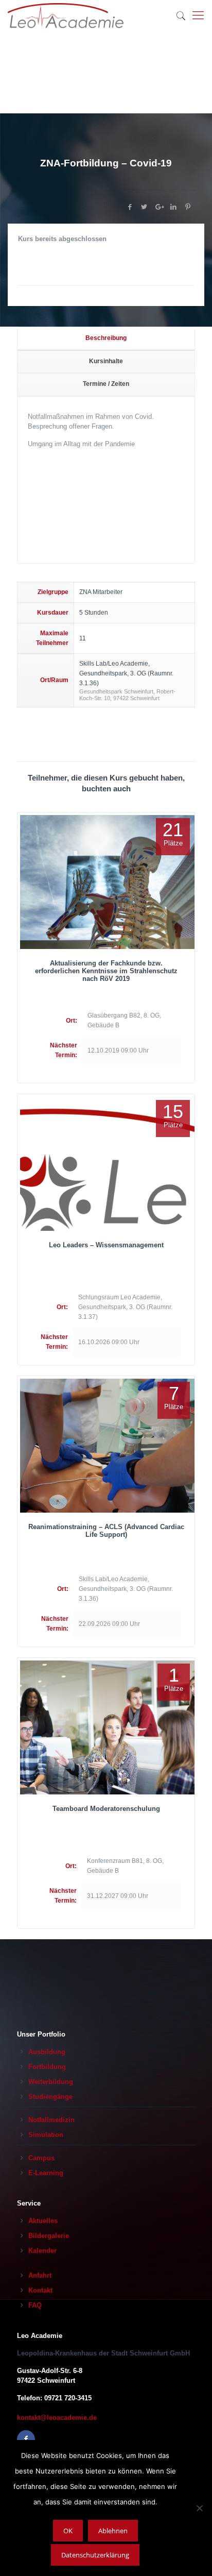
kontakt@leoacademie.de (57, 2418)
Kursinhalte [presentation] (106, 361)
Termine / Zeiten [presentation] (106, 384)
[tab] (106, 339)
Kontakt (40, 2290)
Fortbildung (47, 2067)
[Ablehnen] (199, 2508)
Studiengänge (50, 2097)
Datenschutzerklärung (95, 2555)
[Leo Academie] (66, 15)
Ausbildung (47, 2052)
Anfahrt (40, 2275)
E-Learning (46, 2173)
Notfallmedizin (51, 2120)
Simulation (46, 2135)
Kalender (42, 2251)
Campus (41, 2158)
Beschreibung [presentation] (106, 338)
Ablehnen (113, 2531)
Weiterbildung (51, 2082)
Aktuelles (43, 2221)
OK (68, 2531)
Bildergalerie (49, 2236)
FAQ (35, 2305)
